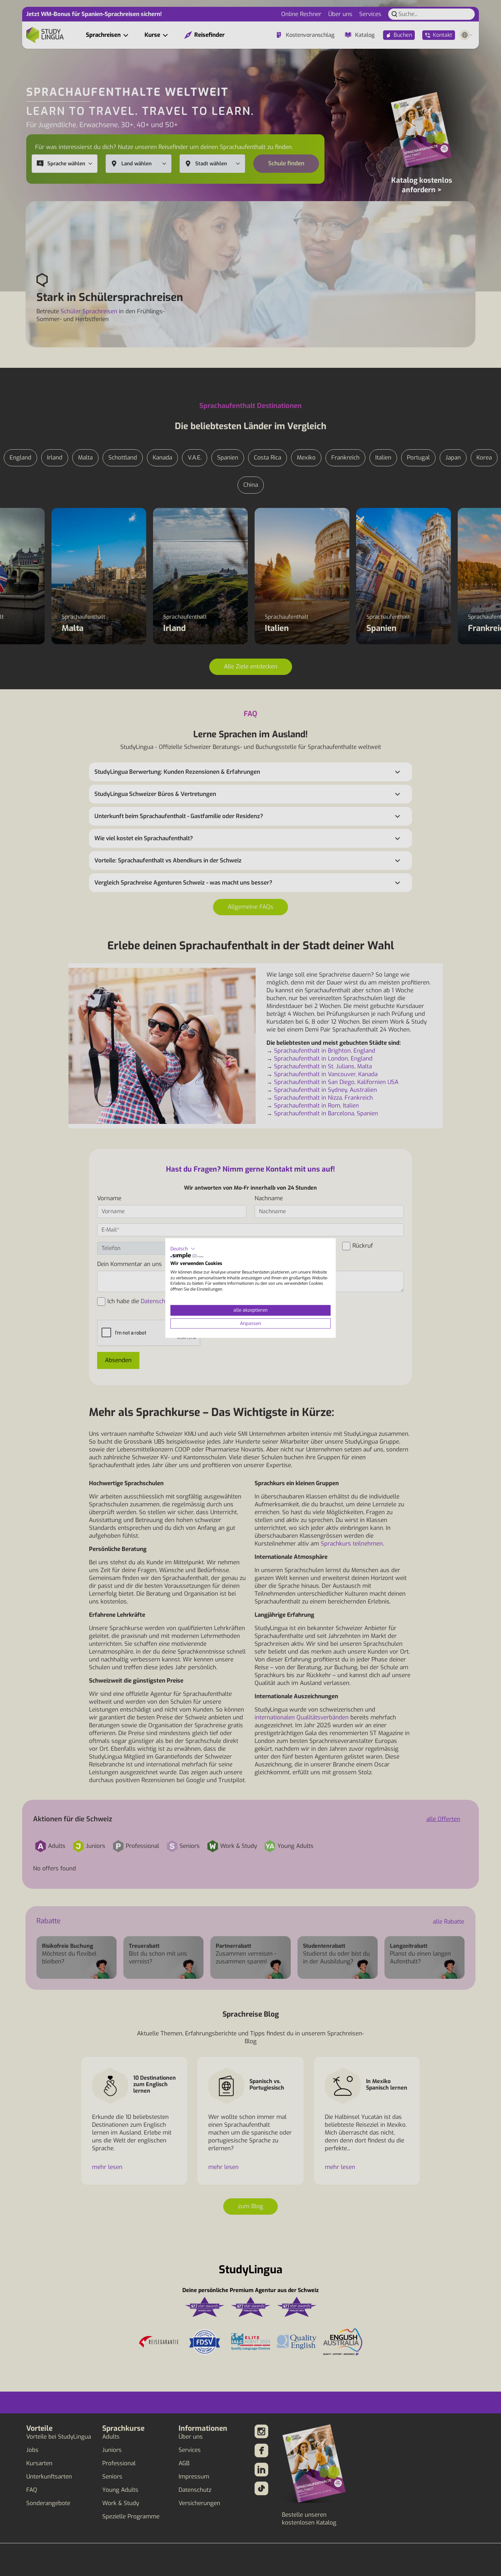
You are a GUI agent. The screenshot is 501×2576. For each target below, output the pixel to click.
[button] (183, 1249)
